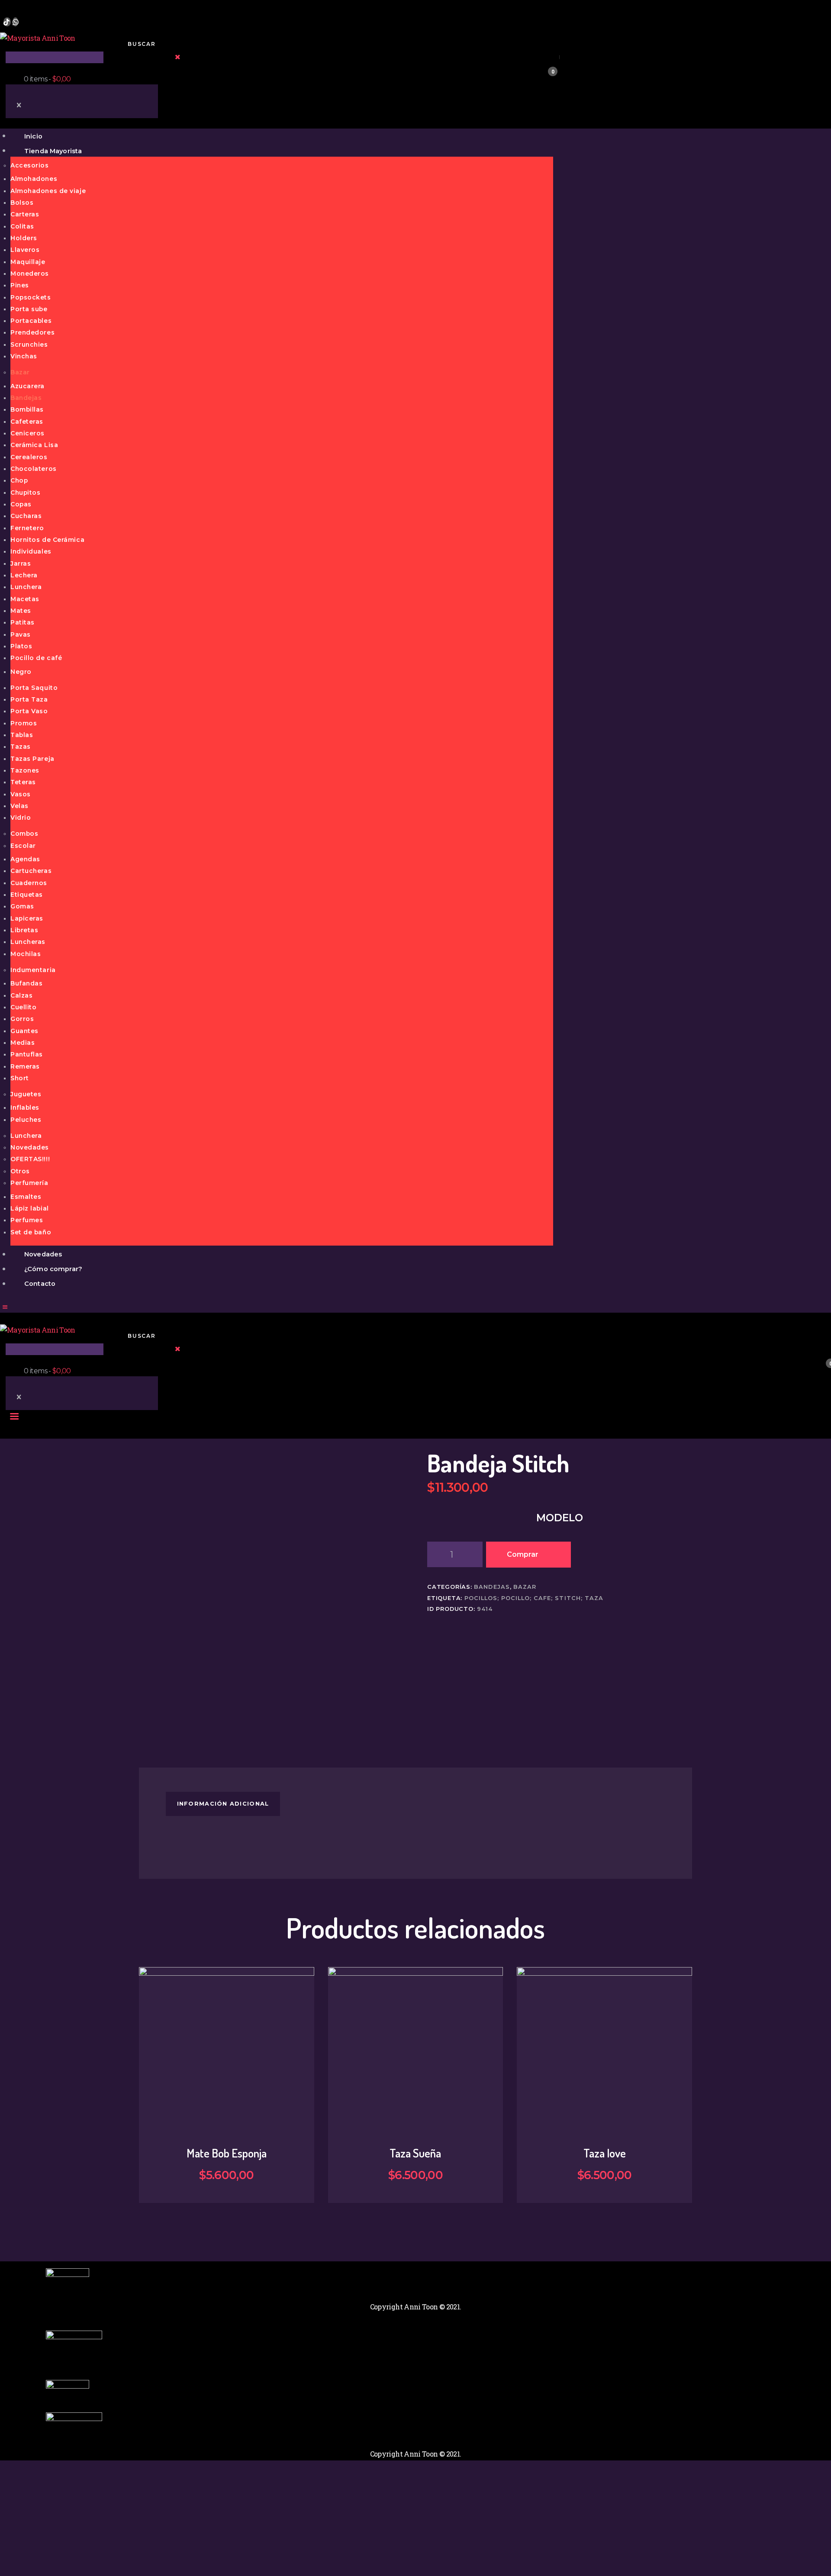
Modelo (560, 1518)
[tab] (223, 1804)
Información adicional (223, 1804)
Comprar (523, 1554)
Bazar (525, 1587)
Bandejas (492, 1587)
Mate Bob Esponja (227, 2153)
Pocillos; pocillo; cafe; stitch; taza (534, 1598)
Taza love (605, 2153)
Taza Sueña (415, 2153)
